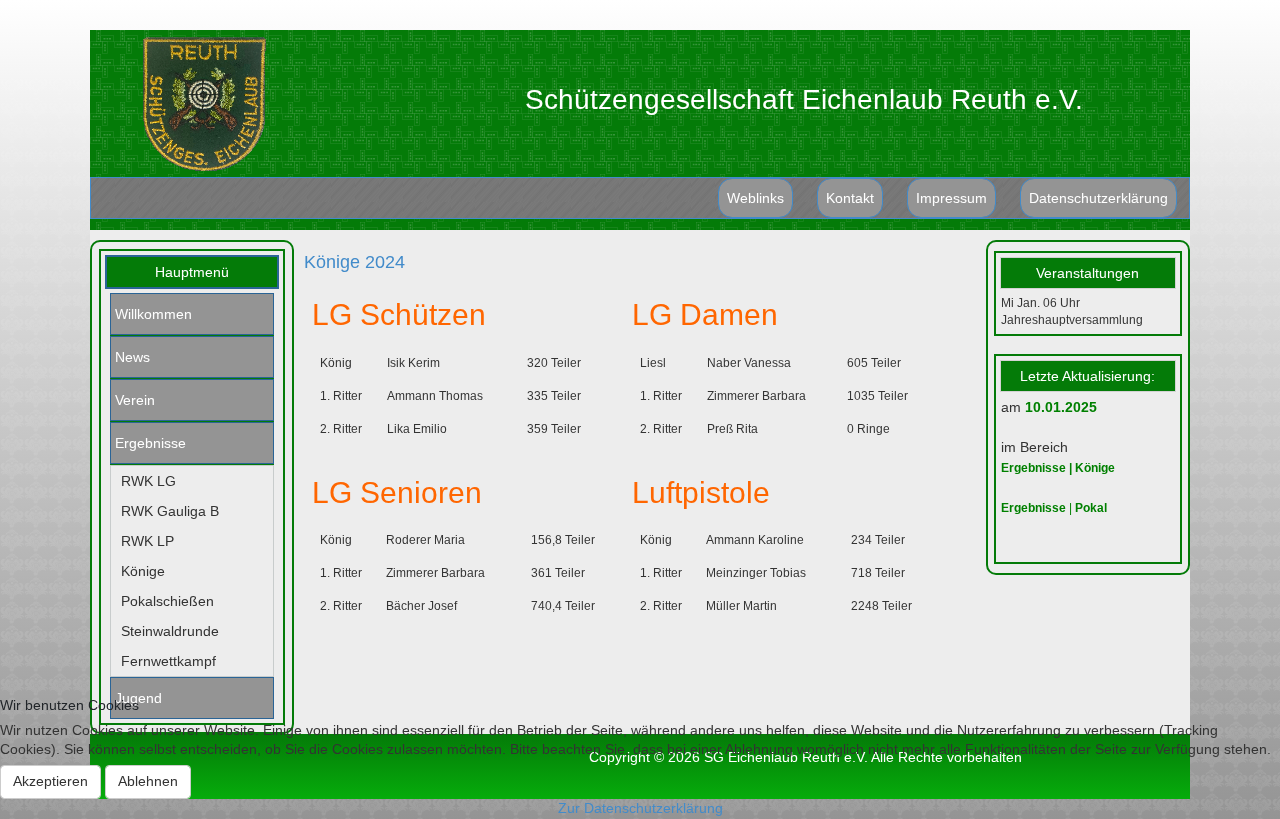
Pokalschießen (167, 601)
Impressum (951, 198)
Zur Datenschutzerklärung (640, 808)
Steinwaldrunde (170, 631)
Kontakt (850, 198)
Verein (135, 400)
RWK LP (147, 541)
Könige (143, 571)
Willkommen (153, 314)
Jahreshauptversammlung (1072, 320)
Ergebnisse (150, 443)
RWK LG (148, 481)
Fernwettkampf (168, 661)
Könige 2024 (354, 262)
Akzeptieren (50, 781)
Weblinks (755, 198)
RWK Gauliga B (170, 511)
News (132, 357)
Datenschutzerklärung (1098, 198)
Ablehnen (148, 781)
